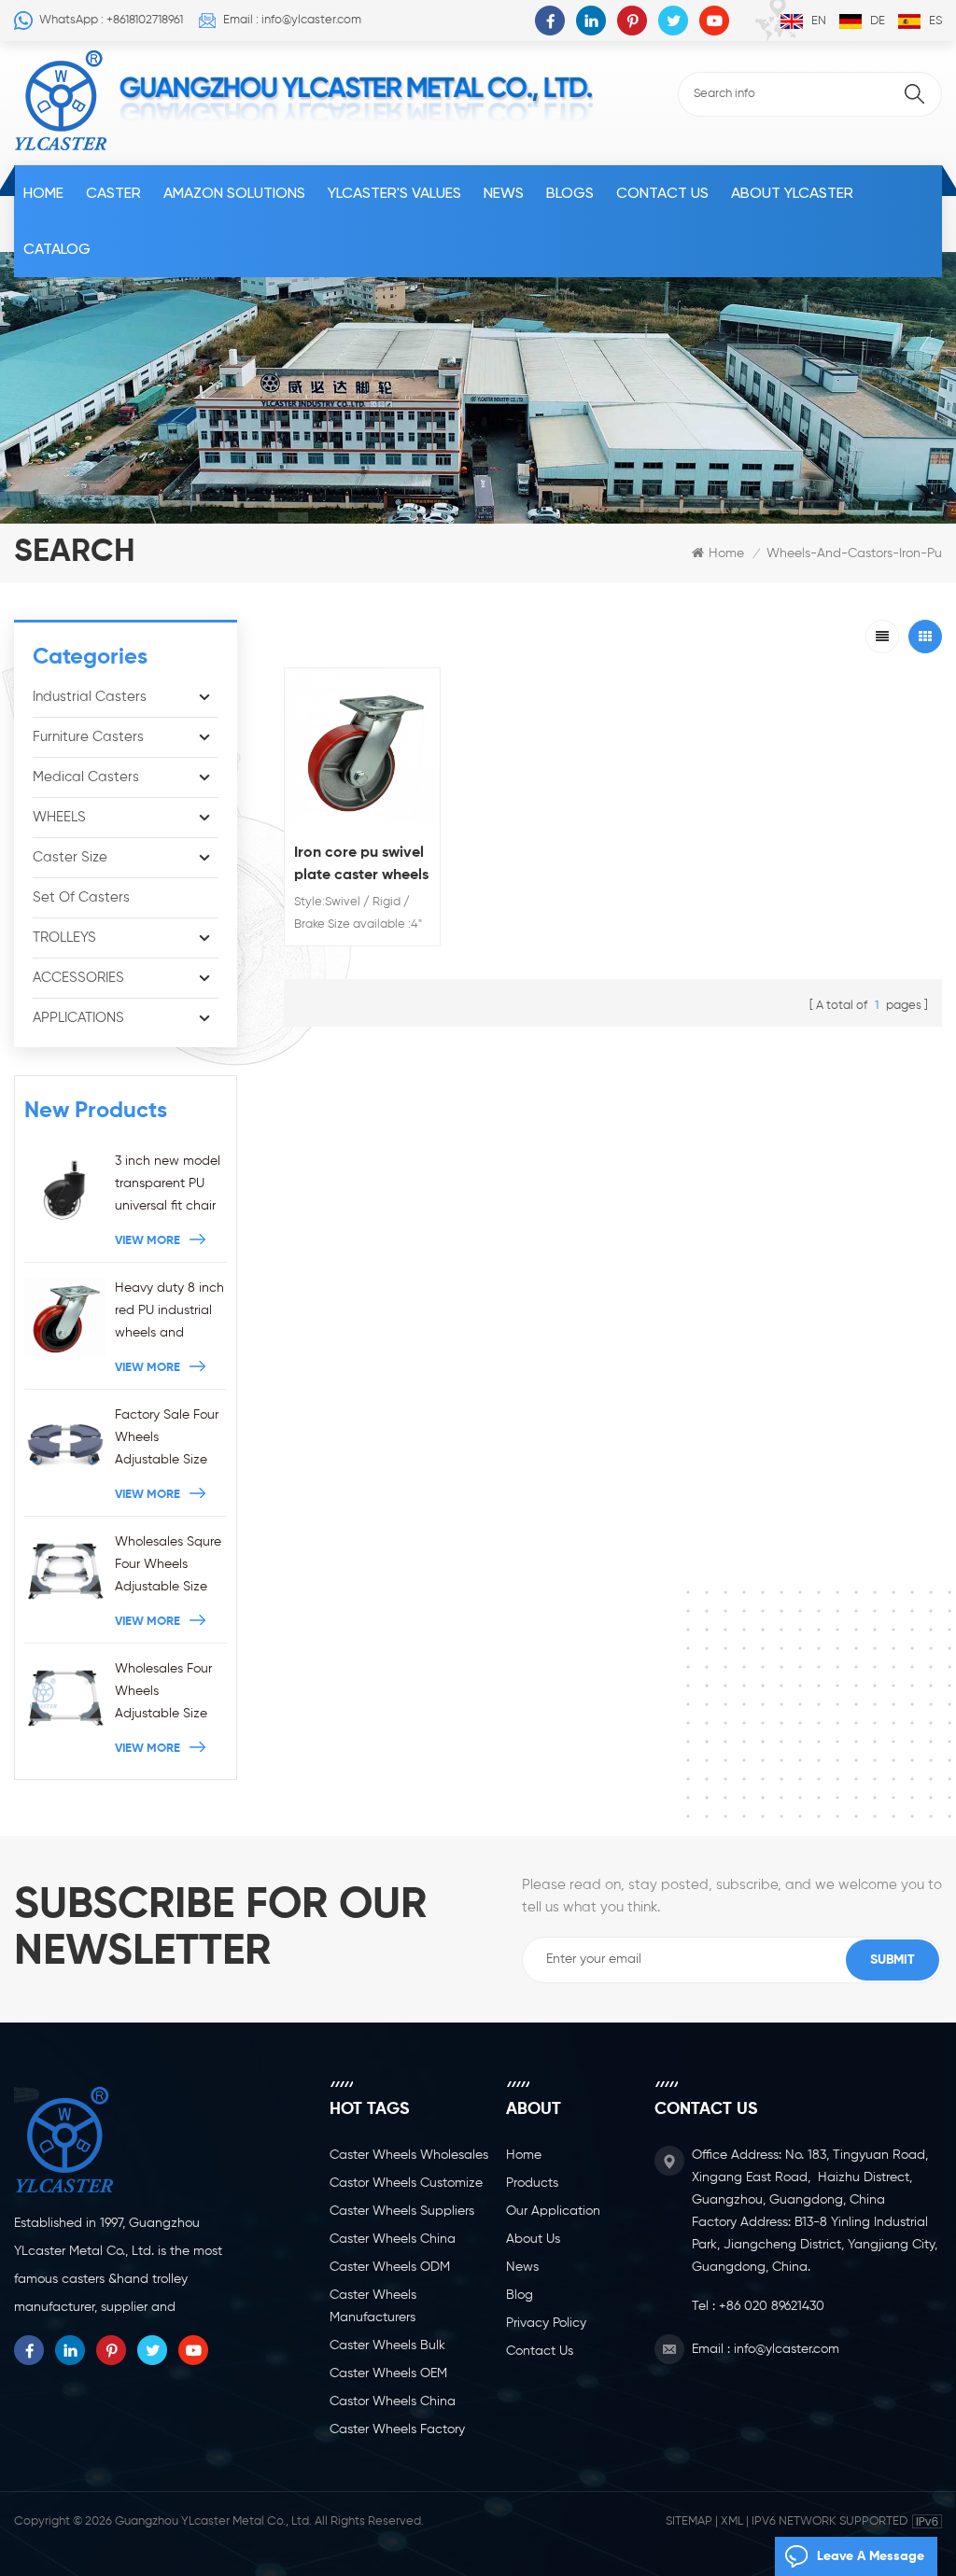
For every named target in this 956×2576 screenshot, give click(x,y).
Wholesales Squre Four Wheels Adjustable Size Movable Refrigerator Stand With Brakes (170, 1567)
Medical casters (86, 777)
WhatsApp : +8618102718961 (111, 20)
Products (532, 2183)
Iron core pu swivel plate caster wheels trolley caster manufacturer (361, 866)
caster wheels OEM (388, 2373)
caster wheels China (393, 2239)
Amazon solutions (234, 193)
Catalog (57, 249)
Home (43, 193)
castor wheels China (393, 2401)
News (504, 193)
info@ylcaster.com (787, 2349)
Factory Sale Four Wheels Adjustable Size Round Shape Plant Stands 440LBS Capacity (168, 1440)
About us (533, 2239)
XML (732, 2521)
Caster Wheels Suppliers (402, 2211)
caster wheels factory (397, 2429)
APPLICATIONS (78, 1018)
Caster (113, 193)
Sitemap (689, 2521)
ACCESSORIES (78, 978)
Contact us (662, 193)
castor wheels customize (406, 2183)
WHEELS (59, 817)
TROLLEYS (64, 938)
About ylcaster (792, 193)
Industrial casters (90, 697)
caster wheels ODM (390, 2267)
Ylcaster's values (394, 193)
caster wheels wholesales (409, 2155)
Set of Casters (81, 897)
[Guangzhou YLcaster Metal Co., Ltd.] (61, 101)
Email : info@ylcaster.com (292, 20)
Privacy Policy (546, 2323)
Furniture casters (88, 737)
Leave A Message (871, 2556)
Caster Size (70, 857)
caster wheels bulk (387, 2345)
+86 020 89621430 (772, 2306)
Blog (520, 2295)
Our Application (553, 2211)
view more (148, 1241)
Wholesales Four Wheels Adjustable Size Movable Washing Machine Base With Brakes (169, 1694)
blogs (570, 193)
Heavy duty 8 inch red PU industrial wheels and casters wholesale (169, 1313)
